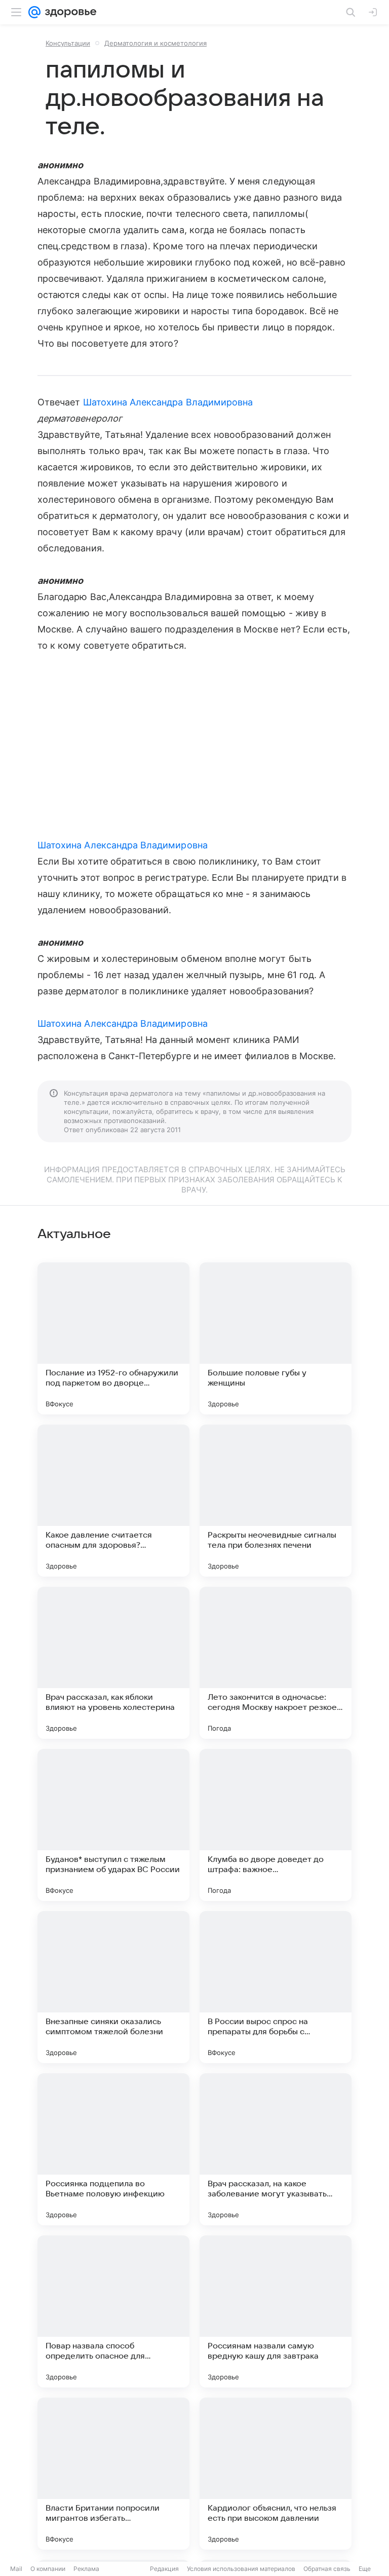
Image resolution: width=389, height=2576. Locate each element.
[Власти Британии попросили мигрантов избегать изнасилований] (113, 2474)
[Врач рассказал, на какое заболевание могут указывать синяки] (276, 2149)
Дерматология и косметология (155, 43)
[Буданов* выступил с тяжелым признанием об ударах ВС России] (113, 1825)
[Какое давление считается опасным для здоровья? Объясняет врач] (113, 1501)
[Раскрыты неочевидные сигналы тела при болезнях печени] (276, 1501)
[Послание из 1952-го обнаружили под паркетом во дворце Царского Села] (113, 1338)
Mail (16, 2569)
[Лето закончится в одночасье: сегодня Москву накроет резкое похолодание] (276, 1663)
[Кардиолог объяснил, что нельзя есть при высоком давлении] (276, 2474)
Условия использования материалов (241, 2569)
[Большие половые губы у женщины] (276, 1338)
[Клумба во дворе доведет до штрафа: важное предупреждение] (276, 1825)
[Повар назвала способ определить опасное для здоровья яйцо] (113, 2311)
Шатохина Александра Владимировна (168, 402)
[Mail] (34, 12)
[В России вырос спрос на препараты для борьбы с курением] (276, 1987)
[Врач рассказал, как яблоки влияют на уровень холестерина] (113, 1663)
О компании (48, 2569)
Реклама (86, 2569)
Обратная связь (327, 2569)
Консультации (68, 43)
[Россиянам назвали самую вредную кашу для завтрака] (276, 2311)
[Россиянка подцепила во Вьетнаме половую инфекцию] (113, 2149)
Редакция (164, 2569)
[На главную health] (69, 12)
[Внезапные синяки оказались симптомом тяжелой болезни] (113, 1987)
